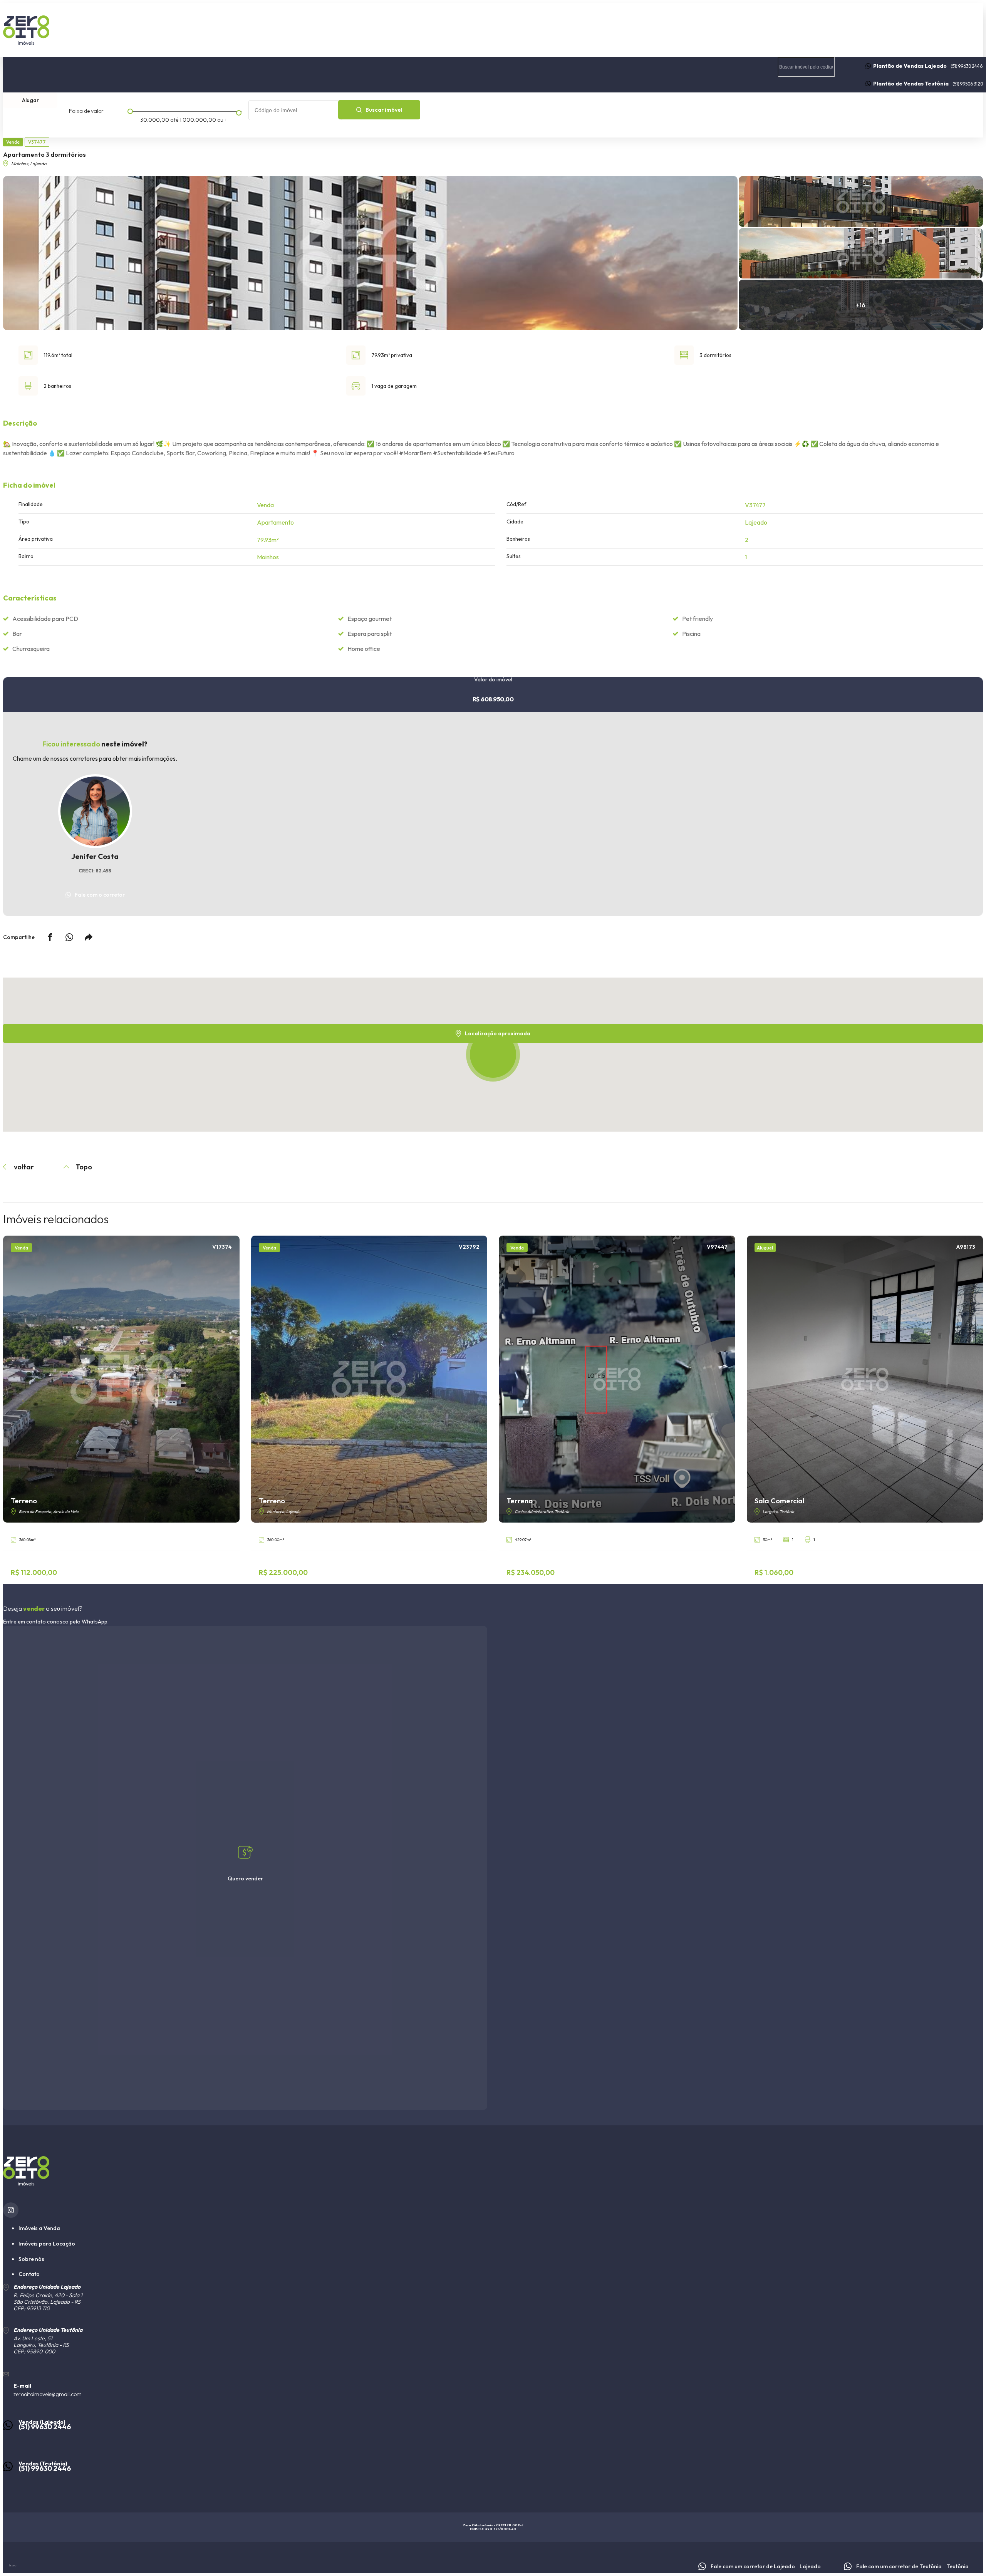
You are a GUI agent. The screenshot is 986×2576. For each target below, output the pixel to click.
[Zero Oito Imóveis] (493, 30)
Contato (884, 111)
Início (683, 111)
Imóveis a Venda (39, 2228)
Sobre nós (931, 111)
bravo (13, 2565)
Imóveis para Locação (47, 2244)
